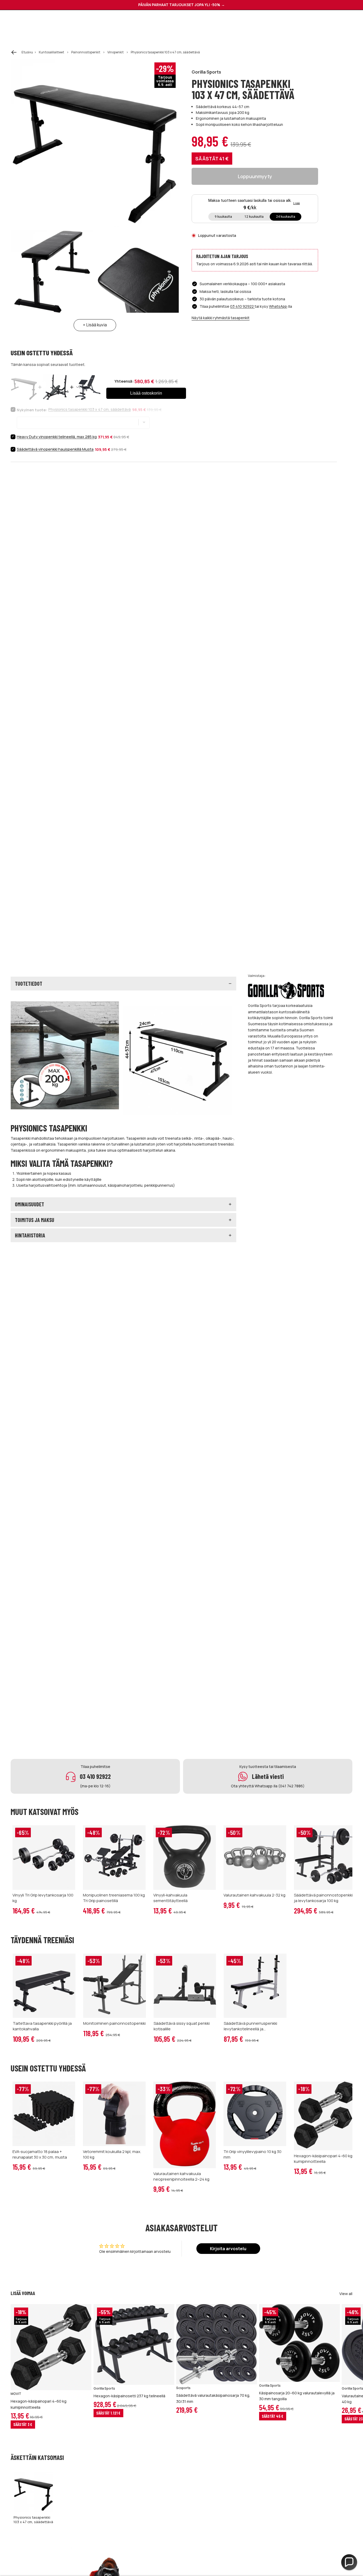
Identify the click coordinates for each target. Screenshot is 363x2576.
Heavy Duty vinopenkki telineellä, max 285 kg (57, 437)
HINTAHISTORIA (30, 1235)
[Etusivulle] (58, 22)
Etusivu (27, 52)
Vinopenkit (115, 52)
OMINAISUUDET (29, 1204)
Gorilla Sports (206, 72)
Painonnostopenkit (86, 52)
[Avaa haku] (291, 22)
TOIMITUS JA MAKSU (35, 1220)
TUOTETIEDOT (29, 984)
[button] (349, 2562)
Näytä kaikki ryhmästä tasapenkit (221, 318)
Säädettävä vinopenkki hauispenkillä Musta (55, 449)
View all (346, 2294)
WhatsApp (278, 306)
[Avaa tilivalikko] (335, 22)
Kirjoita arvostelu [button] (228, 2249)
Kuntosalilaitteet (51, 52)
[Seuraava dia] (347, 2369)
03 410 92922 (242, 306)
